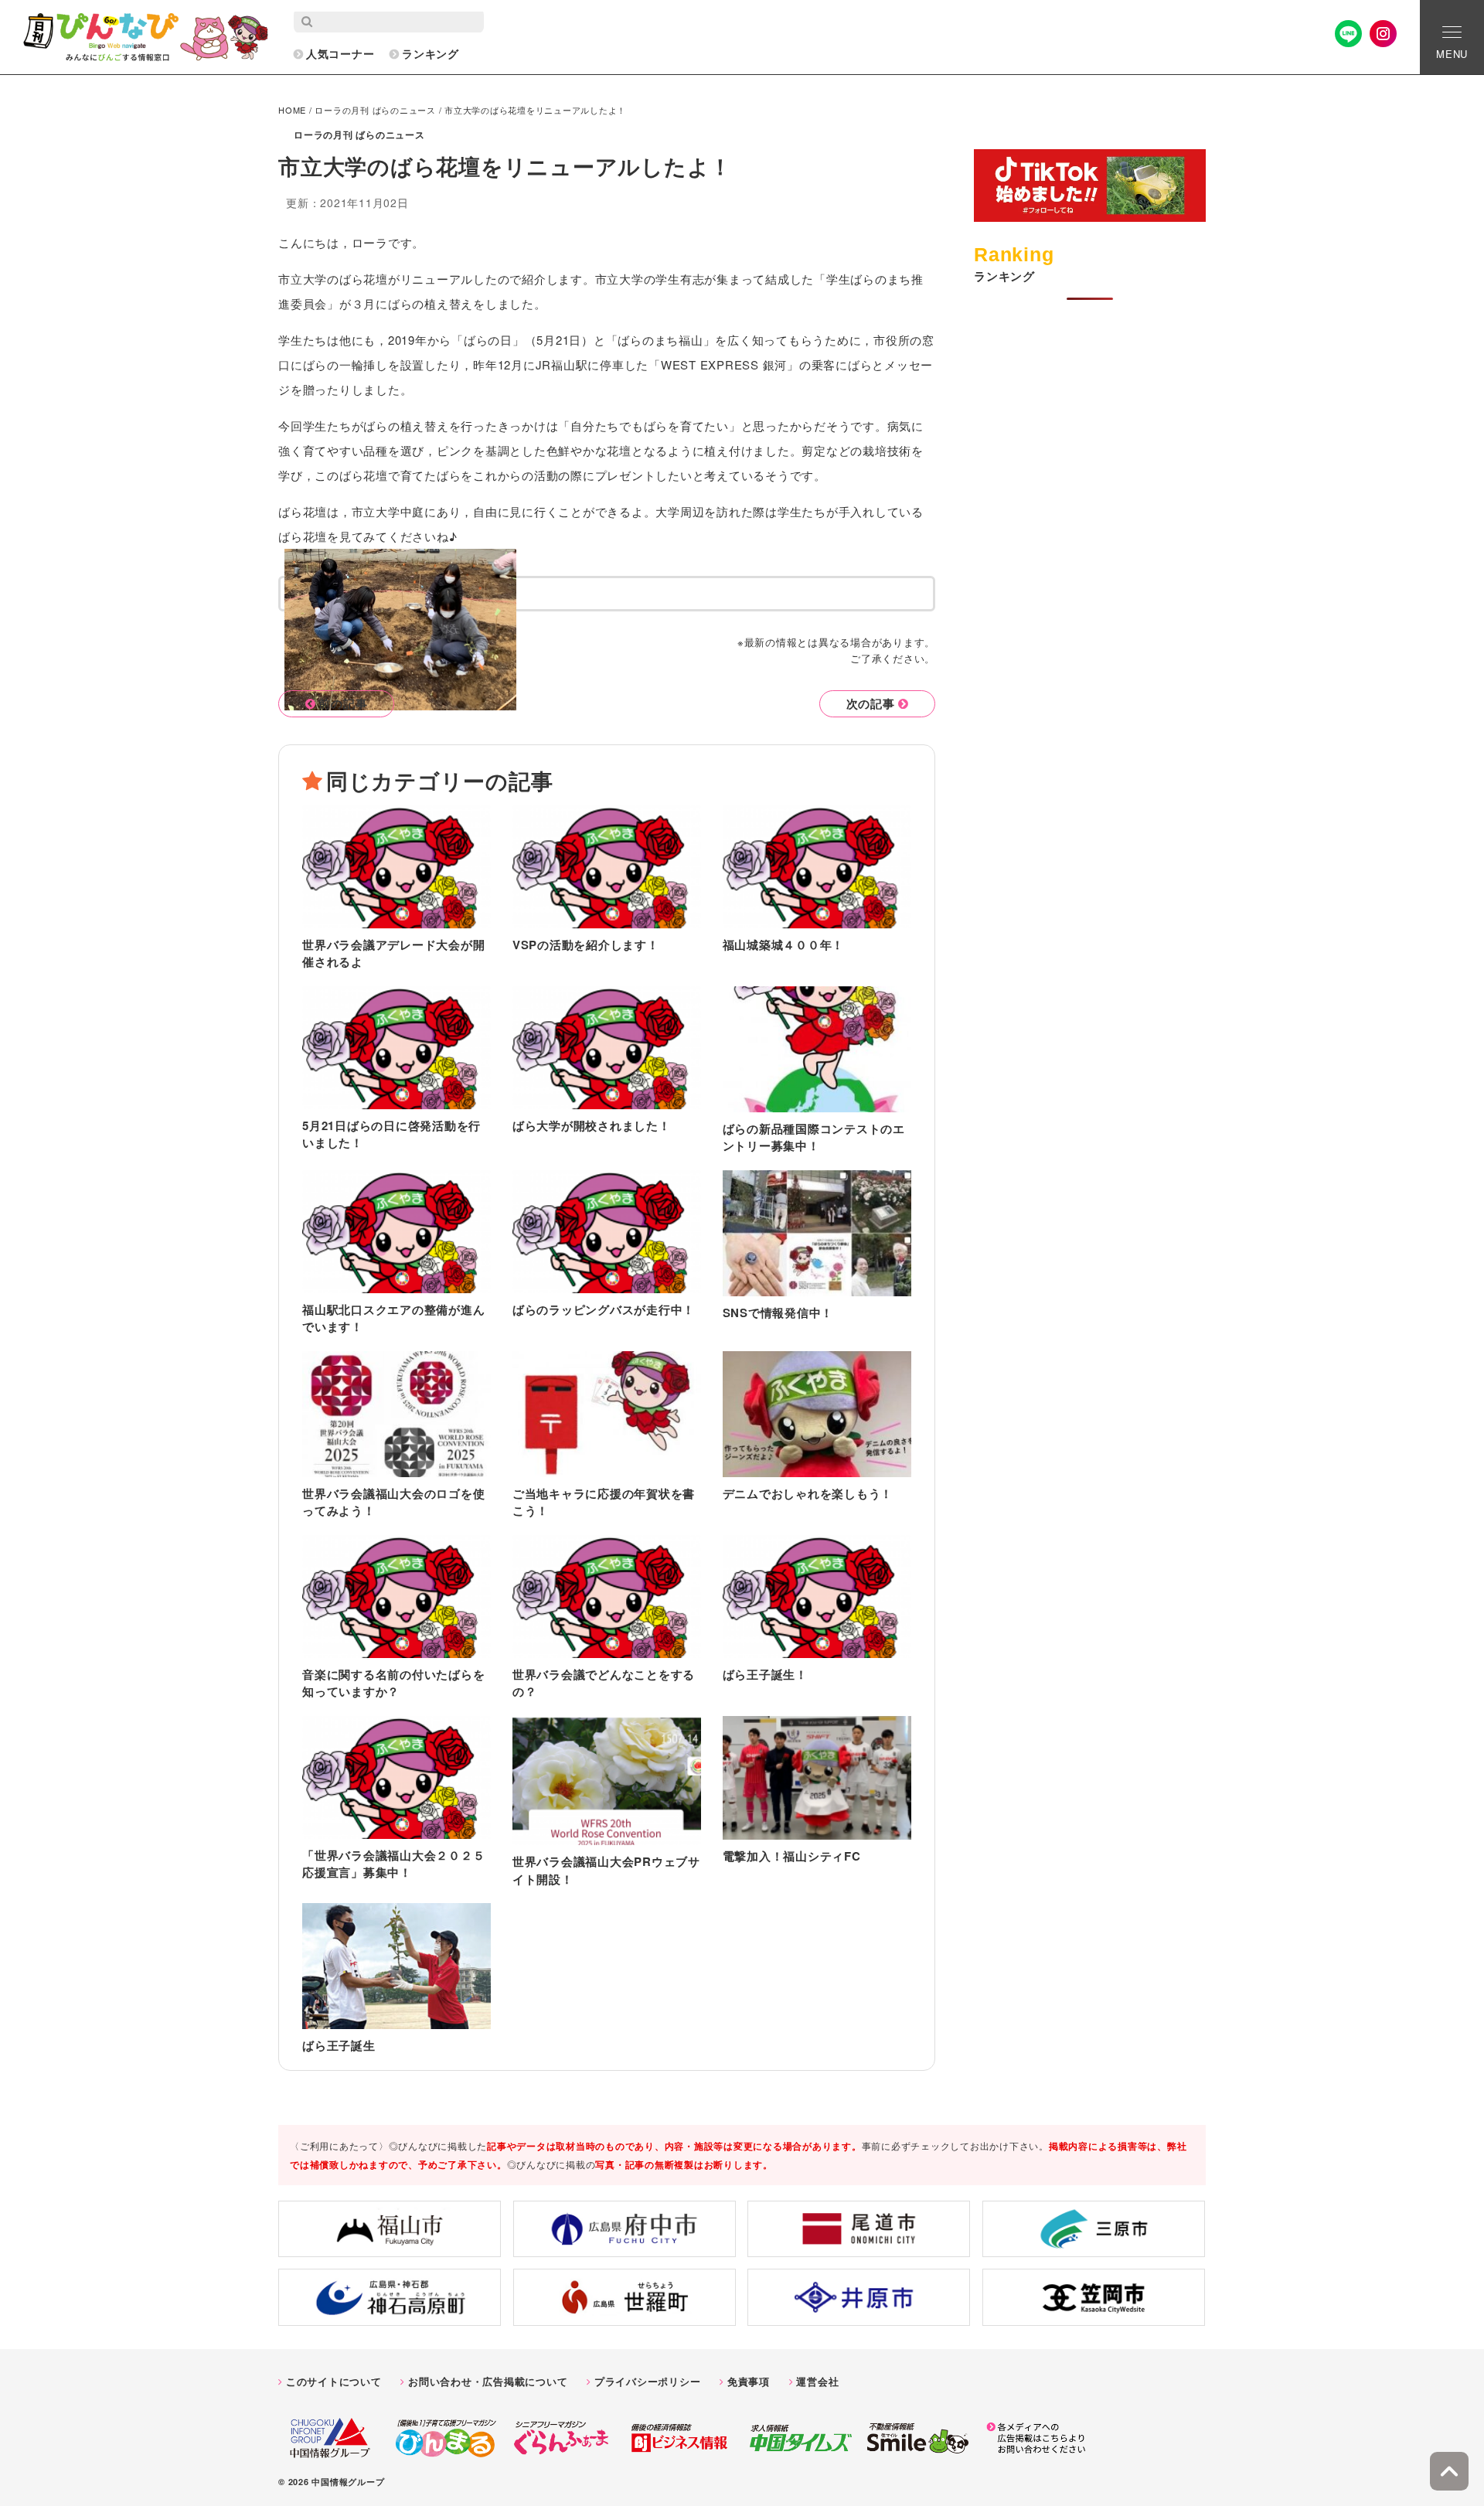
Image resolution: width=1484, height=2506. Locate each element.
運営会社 (817, 2381)
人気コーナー (340, 53)
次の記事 (871, 703)
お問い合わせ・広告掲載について (488, 2381)
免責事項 (749, 2381)
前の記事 (343, 703)
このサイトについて (334, 2381)
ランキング (431, 53)
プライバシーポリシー (648, 2381)
